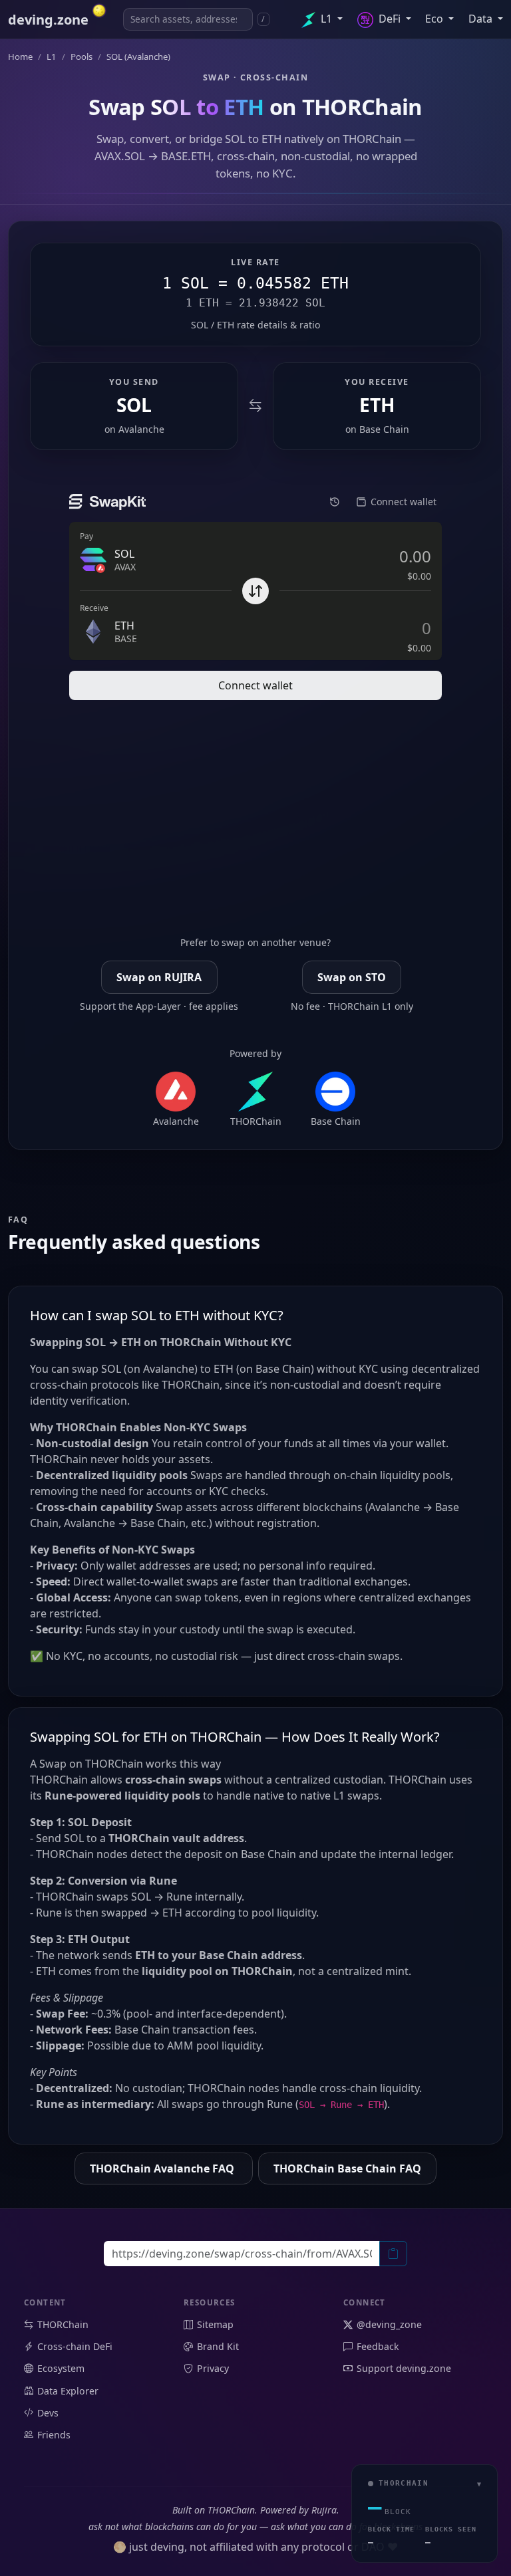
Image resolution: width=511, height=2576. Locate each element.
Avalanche (141, 429)
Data (482, 19)
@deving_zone (389, 2324)
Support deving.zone (404, 2368)
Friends (54, 2435)
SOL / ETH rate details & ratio (255, 325)
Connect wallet (255, 685)
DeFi (390, 19)
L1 (326, 19)
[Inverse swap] (255, 407)
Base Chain (384, 429)
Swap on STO (352, 977)
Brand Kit (218, 2346)
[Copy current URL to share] (393, 2254)
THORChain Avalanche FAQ (163, 2168)
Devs (48, 2413)
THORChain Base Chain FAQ (347, 2168)
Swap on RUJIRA (159, 977)
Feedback (378, 2346)
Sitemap (215, 2324)
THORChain (63, 2324)
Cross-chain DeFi (75, 2346)
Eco (435, 19)
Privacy (213, 2368)
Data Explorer (68, 2391)
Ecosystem (61, 2368)
